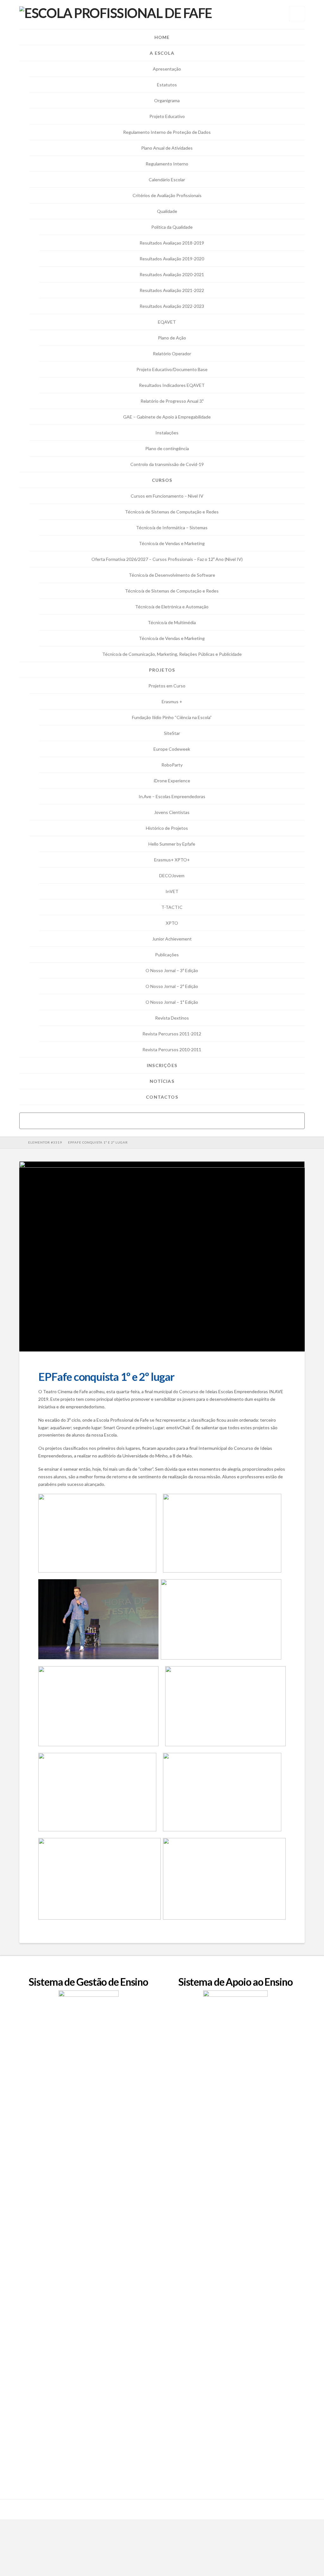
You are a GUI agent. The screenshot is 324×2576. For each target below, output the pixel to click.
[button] (297, 14)
